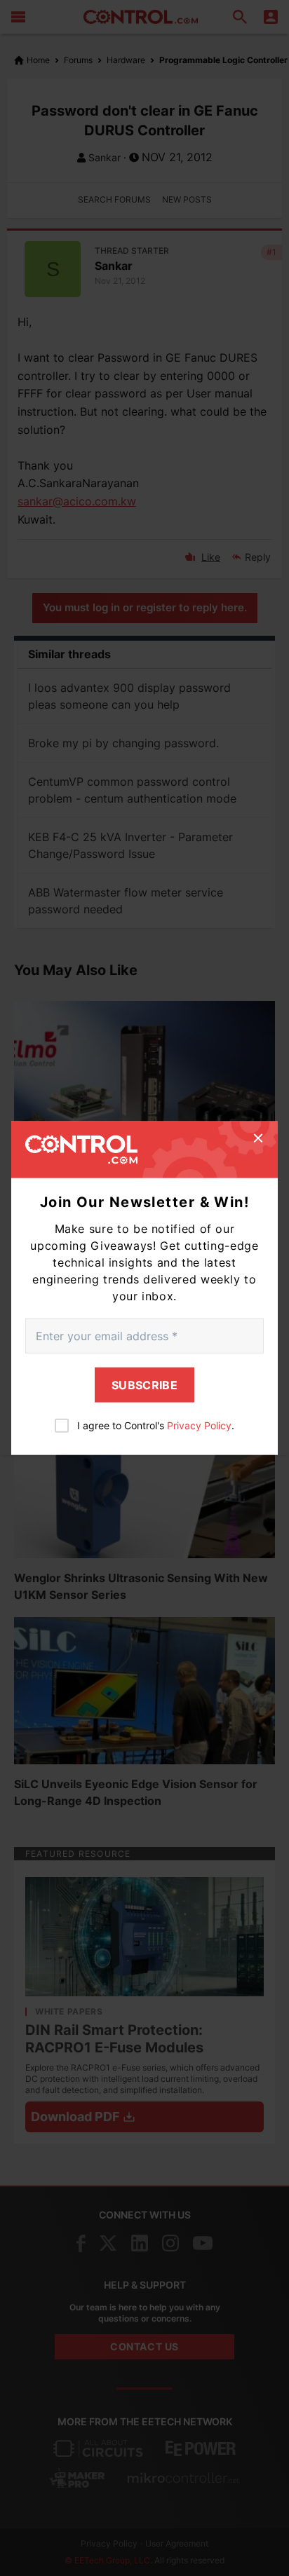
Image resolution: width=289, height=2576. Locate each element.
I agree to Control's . (156, 1425)
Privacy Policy (199, 1425)
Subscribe (144, 1385)
